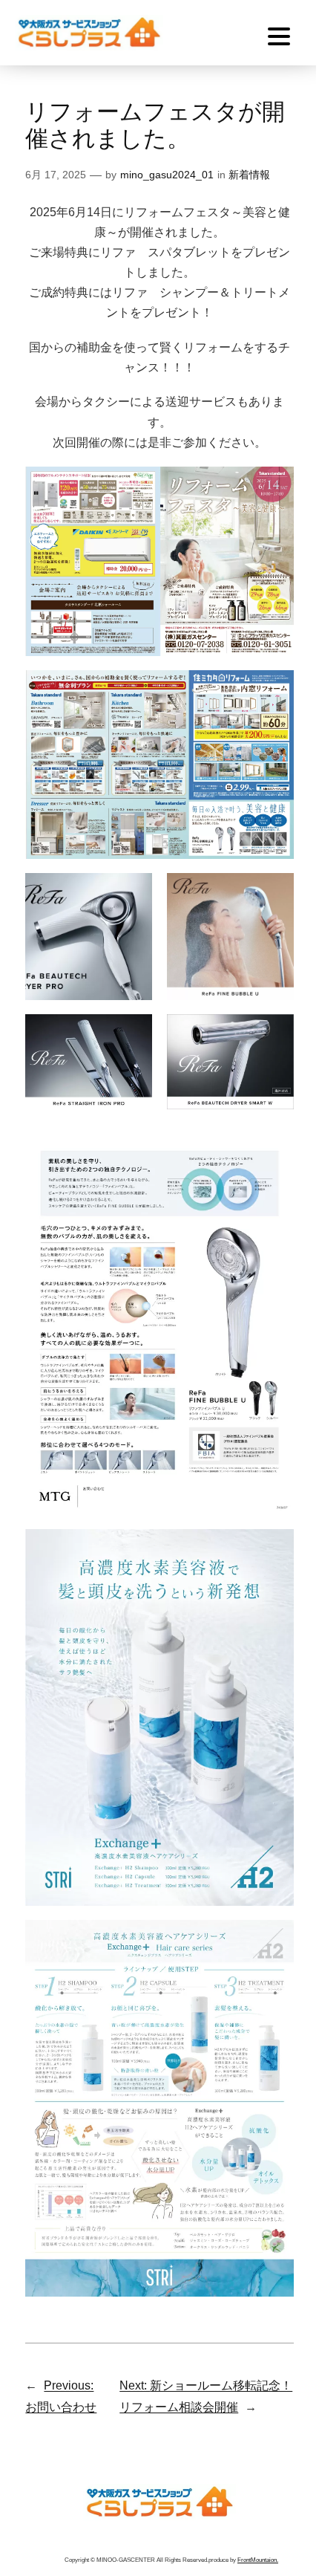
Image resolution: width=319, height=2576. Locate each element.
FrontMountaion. (258, 2560)
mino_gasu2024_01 (167, 175)
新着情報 (249, 175)
